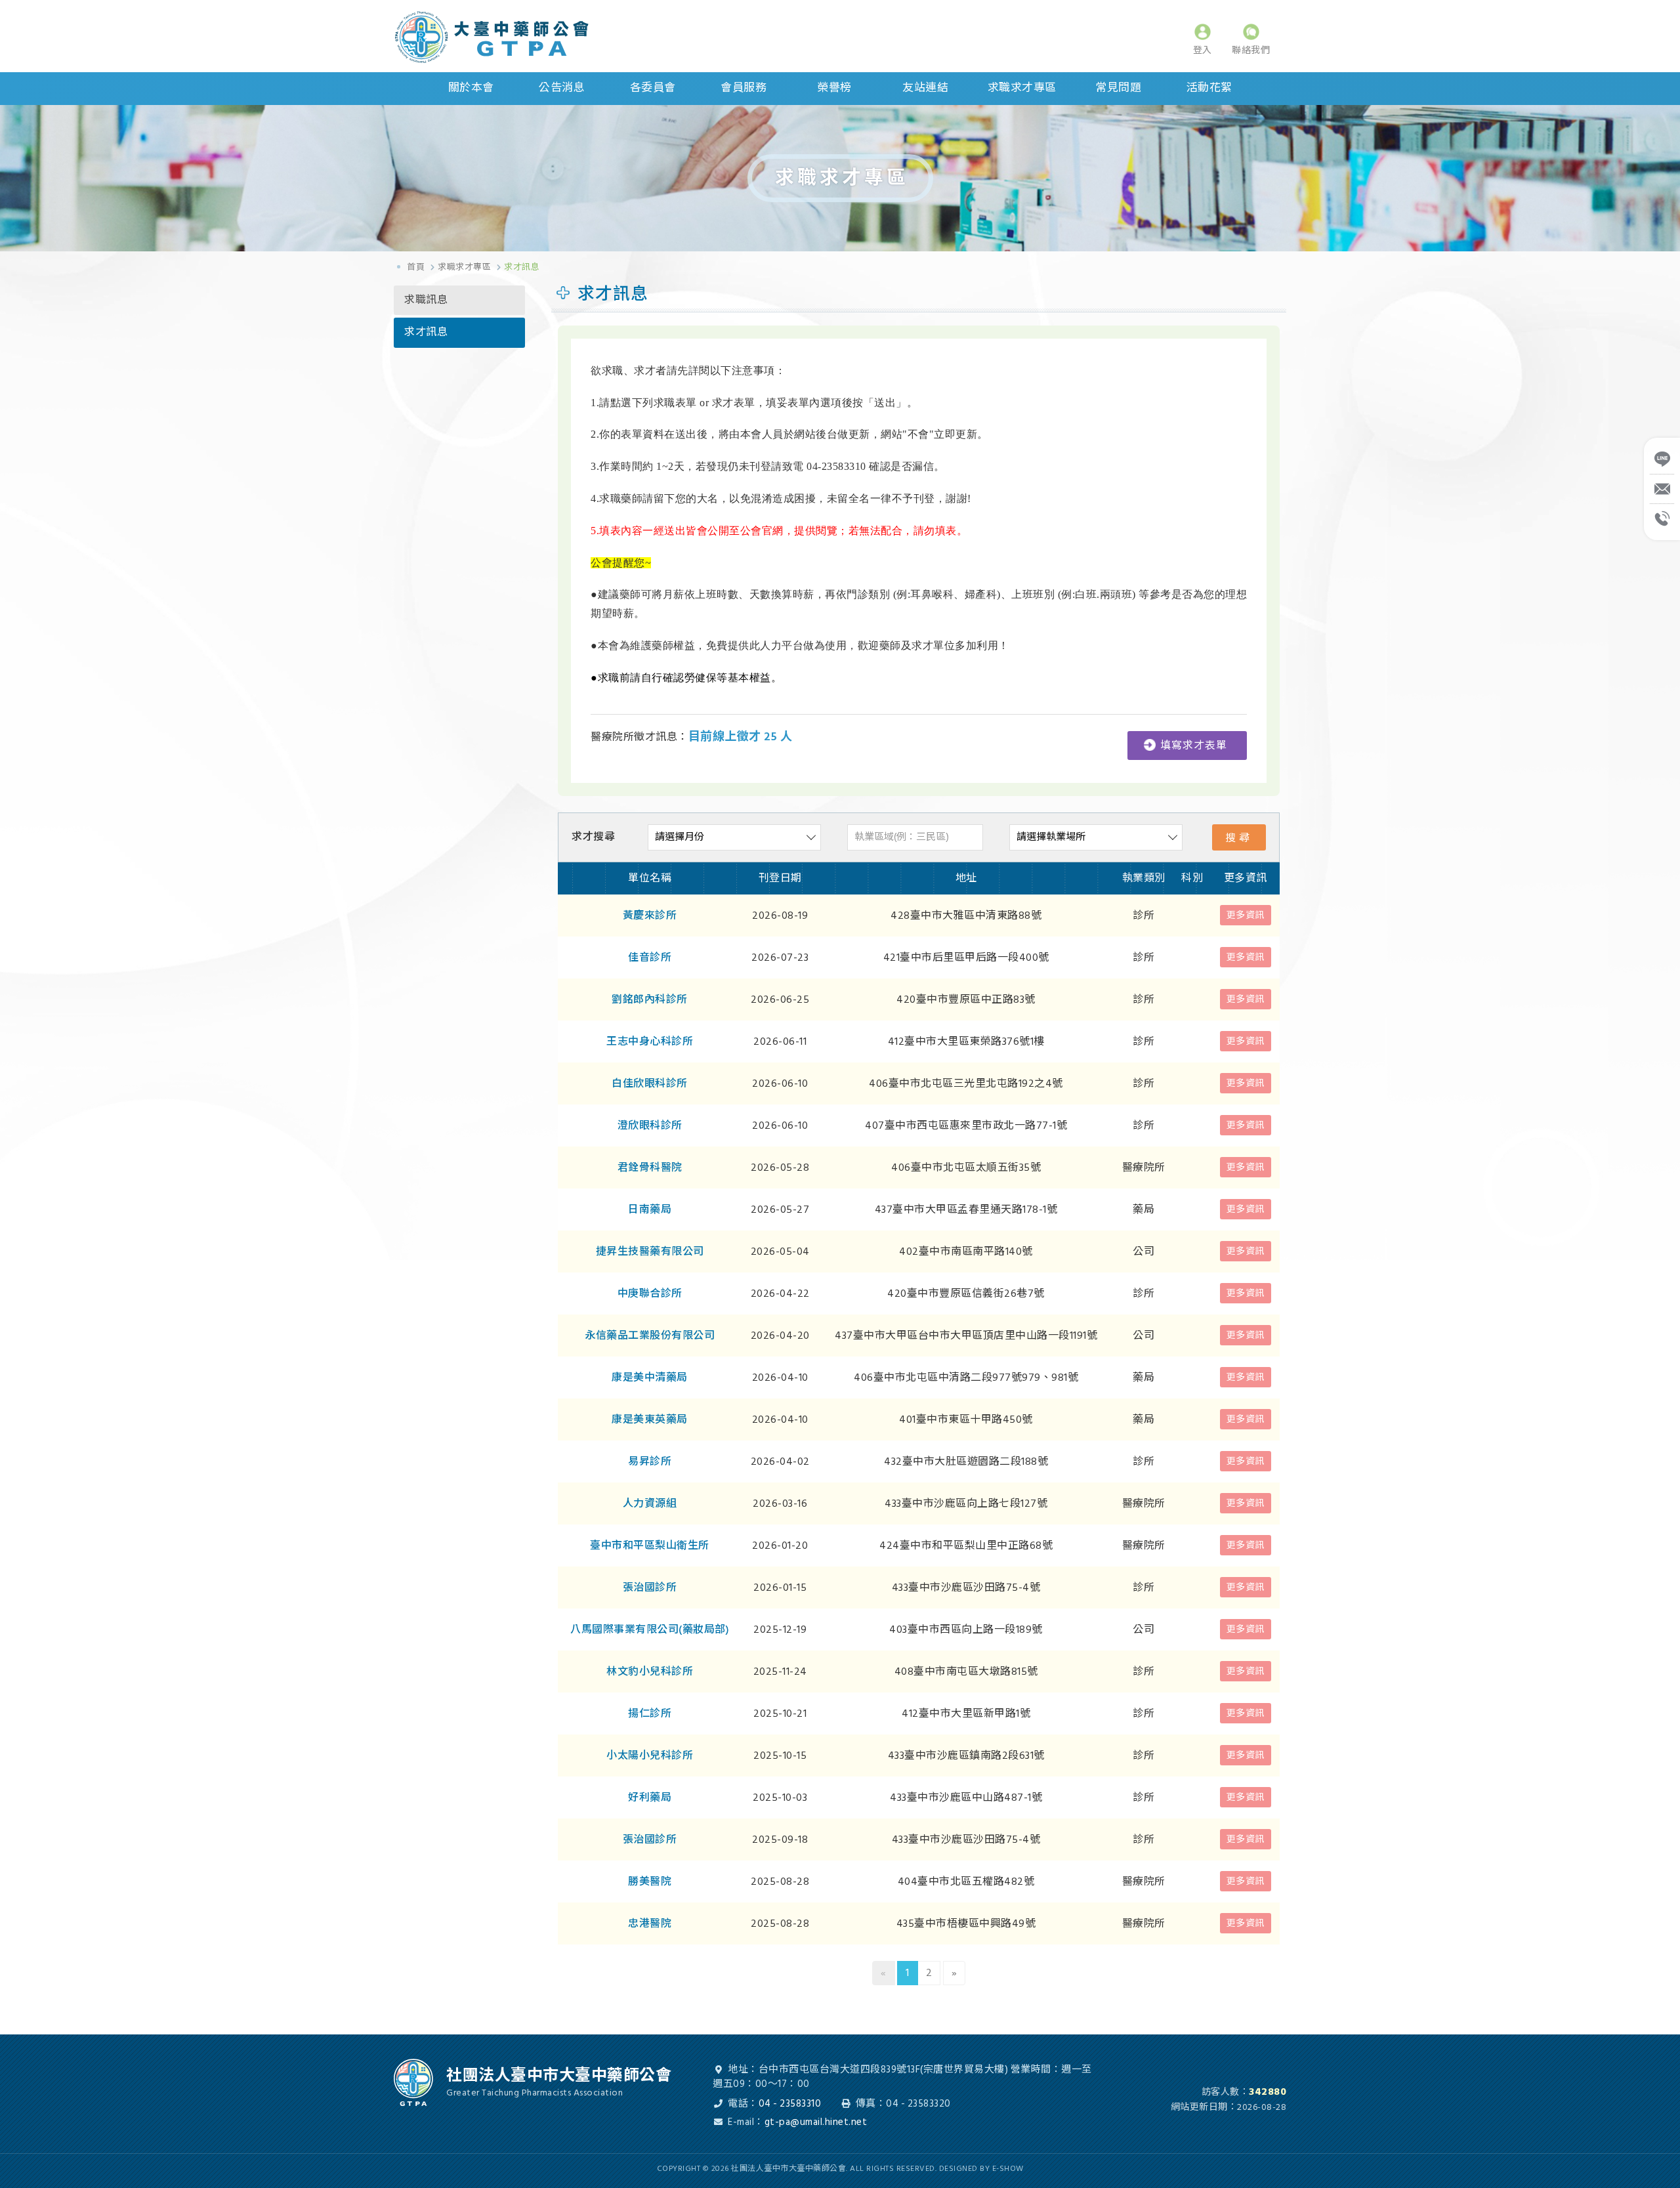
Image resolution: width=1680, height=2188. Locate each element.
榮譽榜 (834, 88)
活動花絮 (1209, 88)
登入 (1203, 50)
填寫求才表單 (1194, 746)
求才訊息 (426, 332)
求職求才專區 (1022, 88)
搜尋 (1239, 838)
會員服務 (744, 88)
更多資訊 (1246, 915)
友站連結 (925, 88)
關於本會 (471, 88)
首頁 (416, 267)
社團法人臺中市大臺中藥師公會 (512, 37)
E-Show (1008, 2169)
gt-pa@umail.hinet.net (816, 2122)
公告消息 (562, 88)
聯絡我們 (1251, 50)
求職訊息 (426, 300)
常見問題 (1118, 88)
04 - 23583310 (790, 2104)
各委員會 (653, 88)
